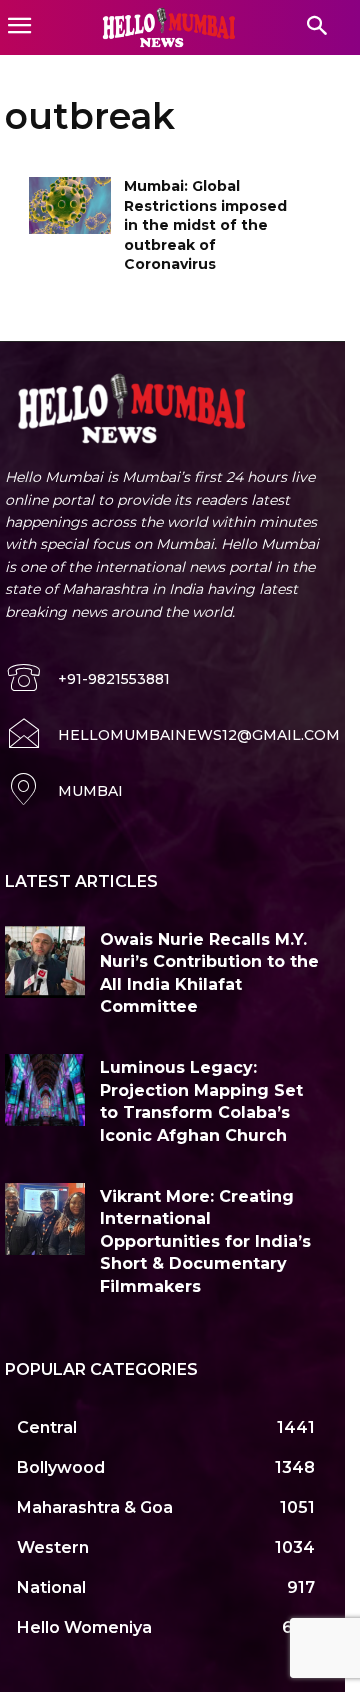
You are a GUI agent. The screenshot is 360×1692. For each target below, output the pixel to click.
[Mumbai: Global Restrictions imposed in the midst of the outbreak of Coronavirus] (70, 205)
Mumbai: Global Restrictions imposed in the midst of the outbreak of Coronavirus (205, 225)
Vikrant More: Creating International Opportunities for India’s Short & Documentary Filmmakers (205, 1241)
